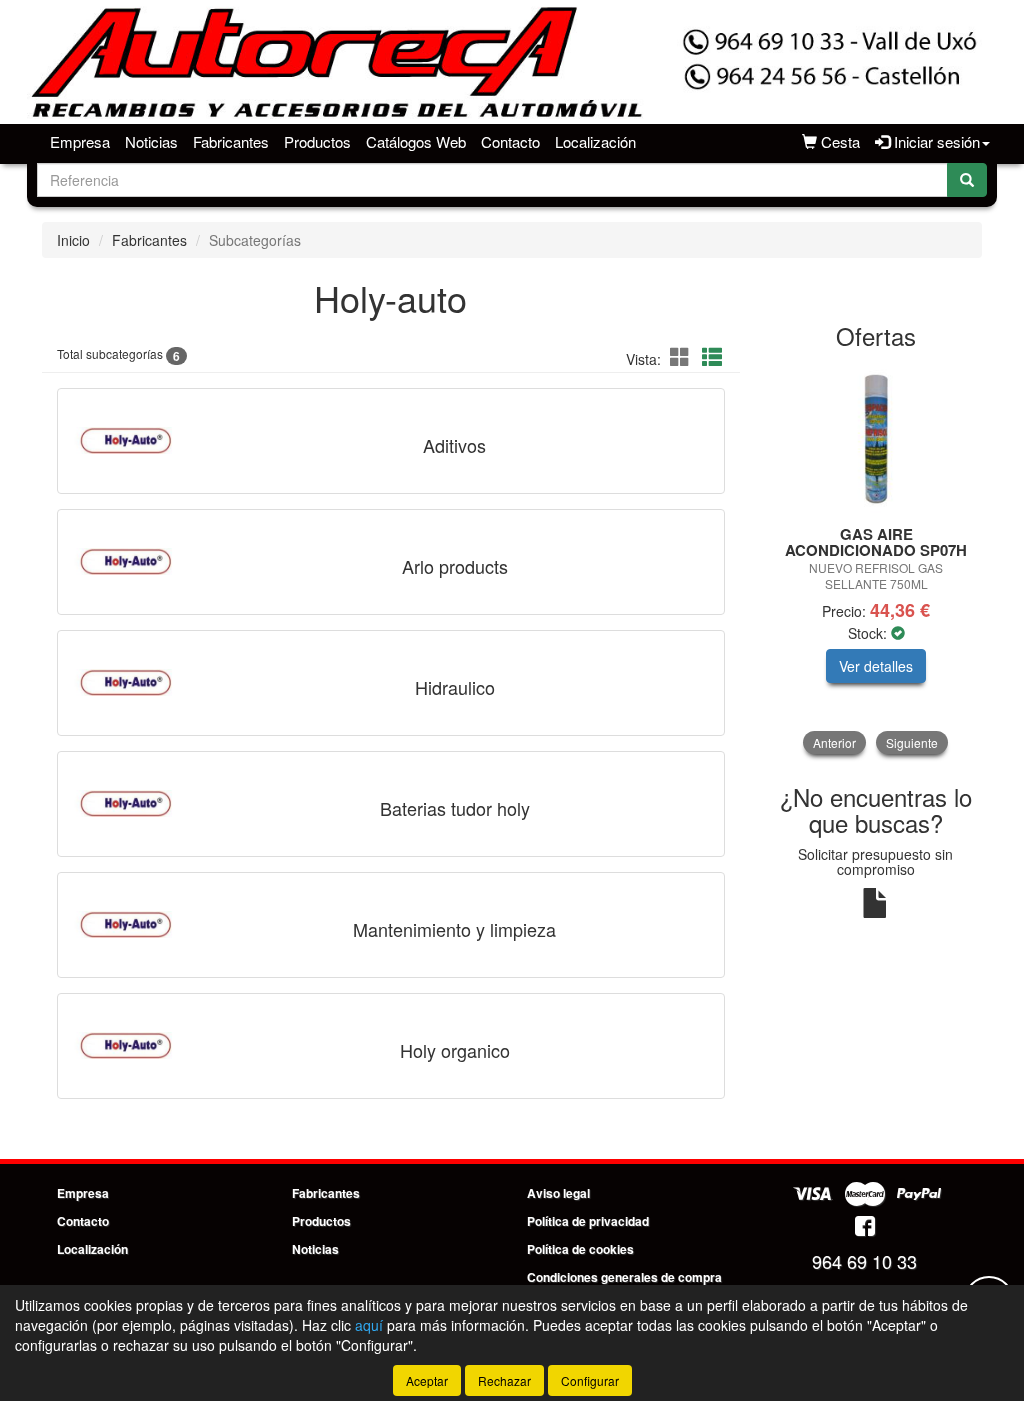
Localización (595, 141)
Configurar (590, 1380)
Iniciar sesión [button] (935, 141)
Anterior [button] (834, 742)
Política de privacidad (588, 1221)
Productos (317, 141)
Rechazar (504, 1380)
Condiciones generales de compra (624, 1277)
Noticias (151, 141)
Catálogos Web (416, 141)
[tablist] (876, 559)
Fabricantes (231, 141)
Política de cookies (580, 1249)
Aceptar (427, 1380)
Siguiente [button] (912, 742)
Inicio (73, 240)
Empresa (80, 141)
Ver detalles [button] (876, 666)
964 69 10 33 (864, 1261)
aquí (369, 1325)
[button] (683, 356)
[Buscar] (967, 180)
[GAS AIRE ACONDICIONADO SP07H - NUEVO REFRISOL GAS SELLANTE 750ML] (876, 439)
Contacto (510, 141)
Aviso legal (558, 1193)
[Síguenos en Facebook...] (865, 1227)
